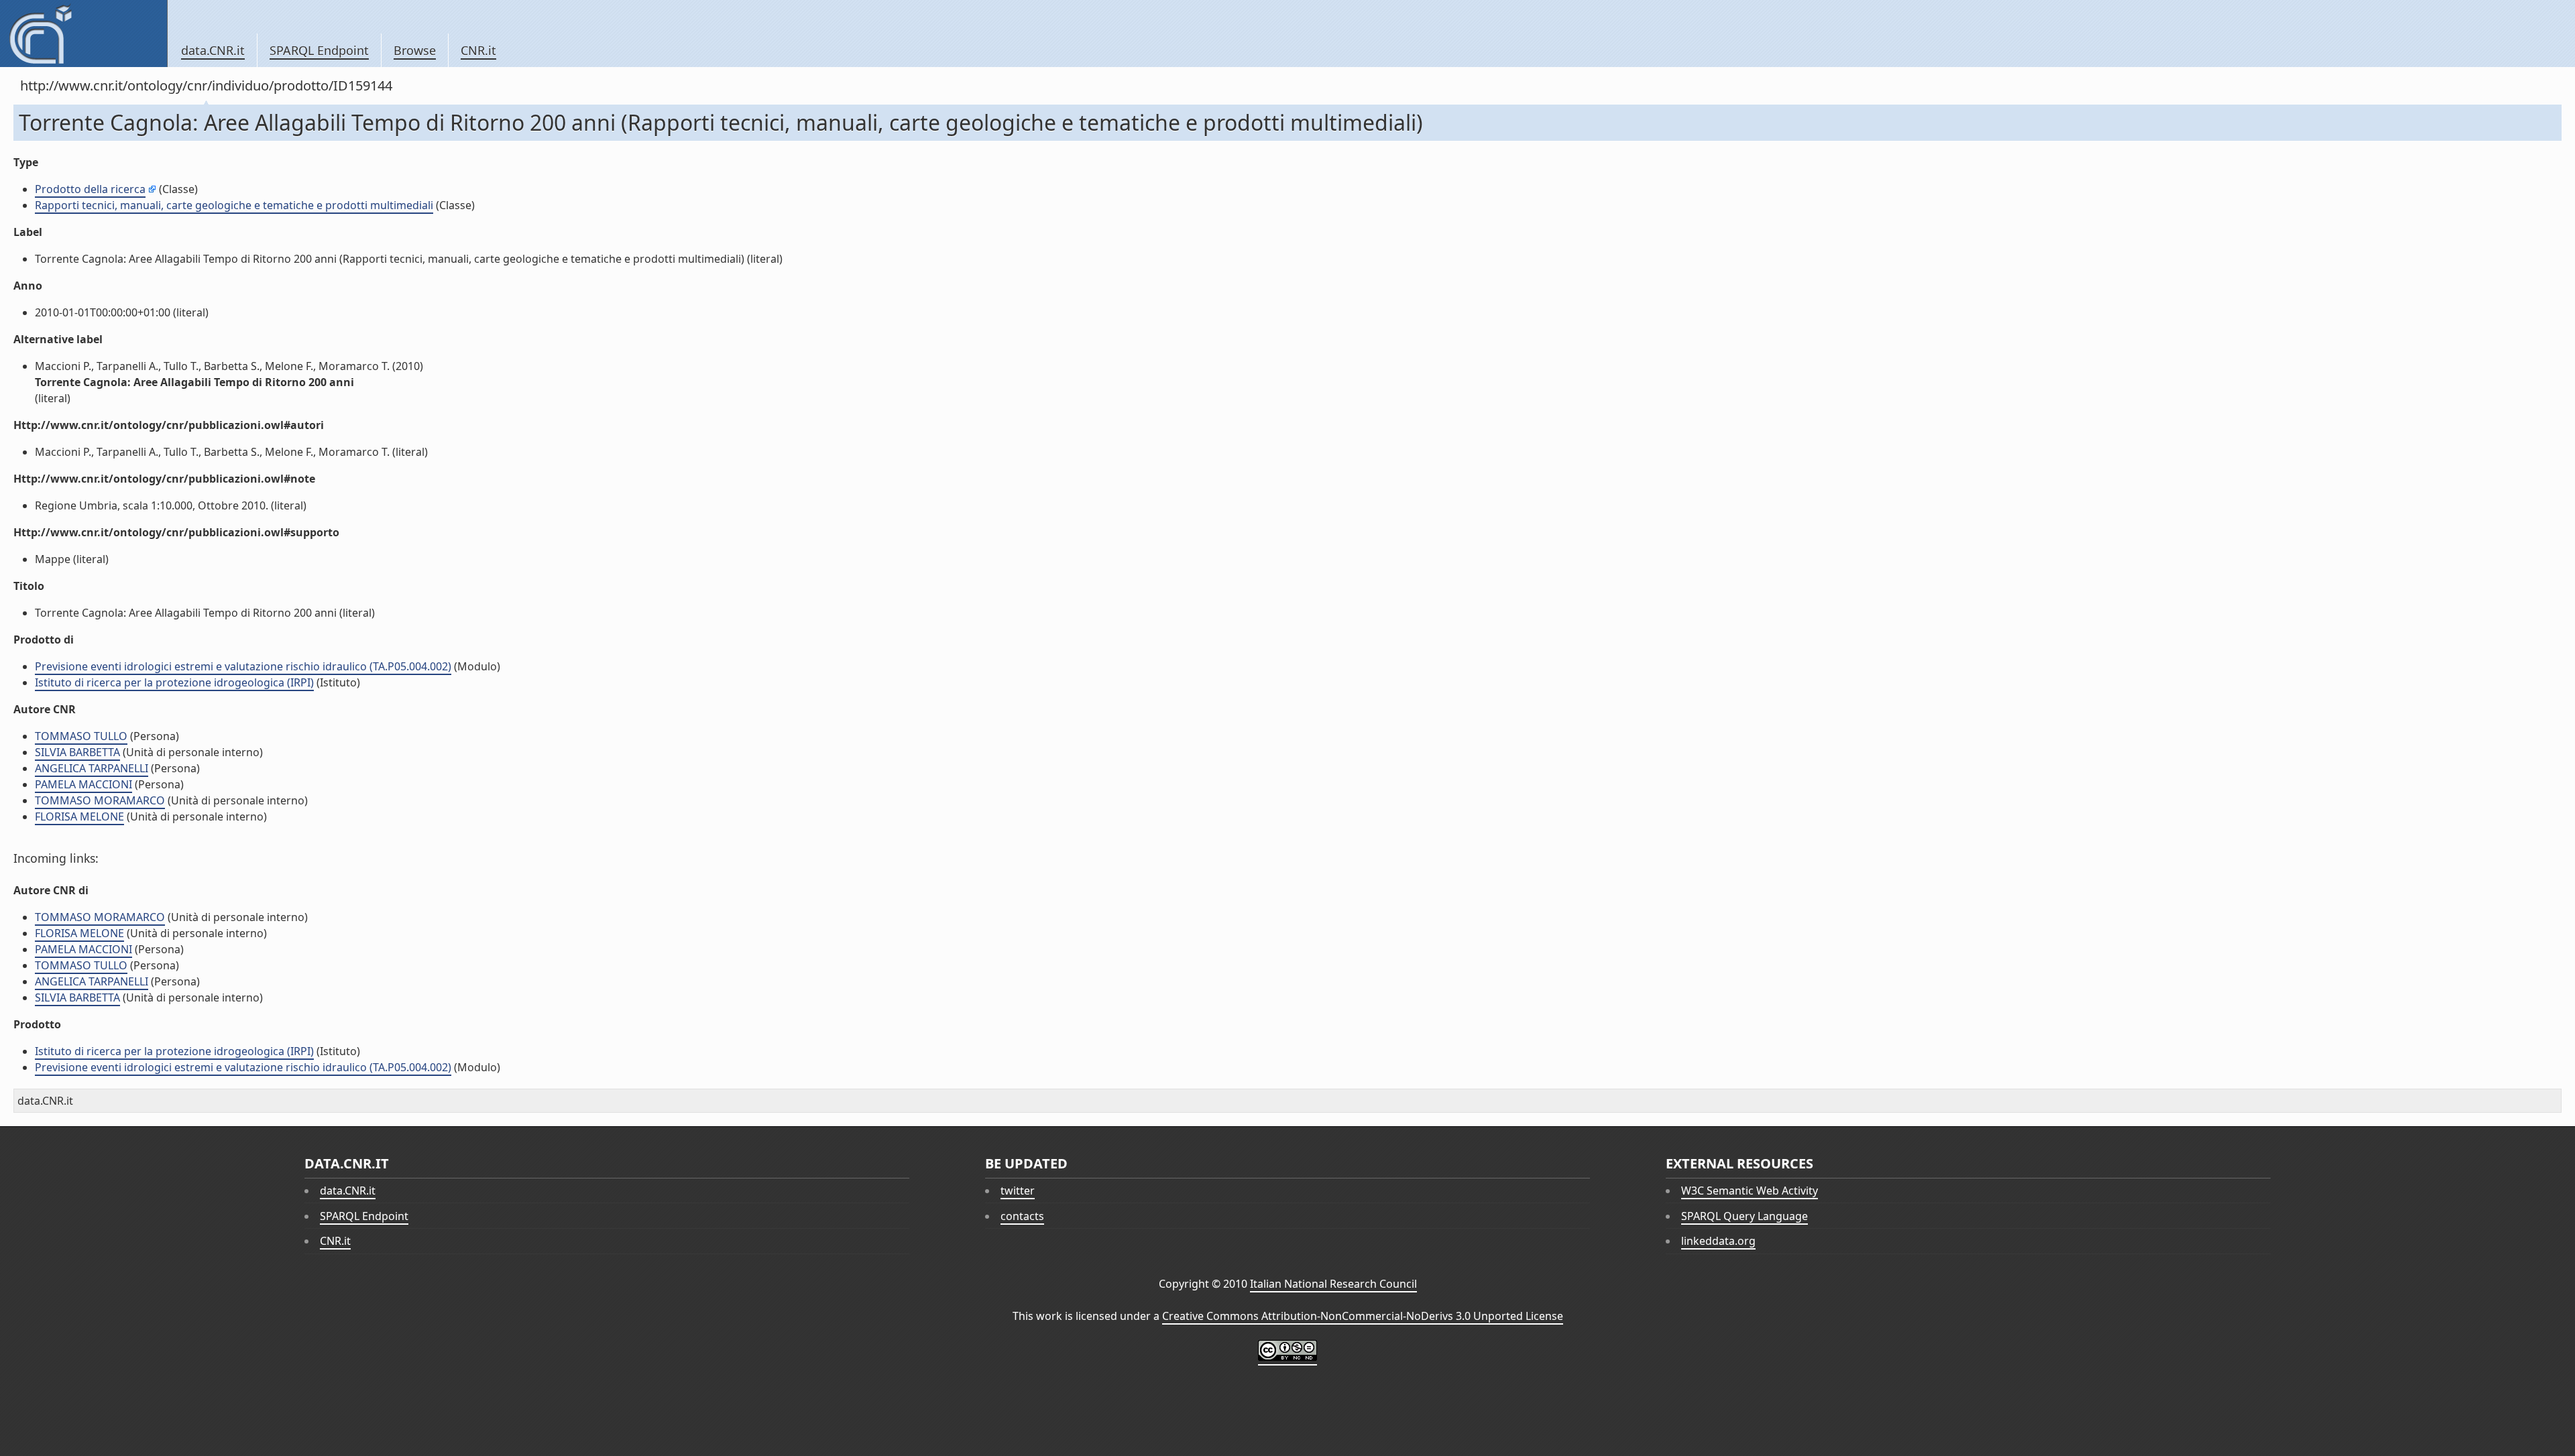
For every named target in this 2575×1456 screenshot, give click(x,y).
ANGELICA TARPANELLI (92, 768)
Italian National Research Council (1333, 1284)
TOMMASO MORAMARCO (100, 800)
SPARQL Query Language (1744, 1216)
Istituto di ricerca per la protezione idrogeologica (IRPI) (174, 682)
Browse (415, 50)
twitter (1018, 1191)
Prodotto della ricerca (90, 189)
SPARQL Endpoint (319, 50)
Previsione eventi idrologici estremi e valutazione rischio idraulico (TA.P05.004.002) (243, 666)
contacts (1022, 1216)
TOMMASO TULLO (81, 736)
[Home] (83, 34)
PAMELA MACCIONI (83, 784)
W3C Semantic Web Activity (1750, 1191)
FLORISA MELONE (79, 816)
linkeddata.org (1718, 1241)
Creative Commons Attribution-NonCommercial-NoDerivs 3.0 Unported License (1363, 1316)
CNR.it (478, 50)
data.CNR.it (213, 50)
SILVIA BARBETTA (77, 752)
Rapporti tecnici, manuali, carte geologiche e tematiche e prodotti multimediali (234, 205)
